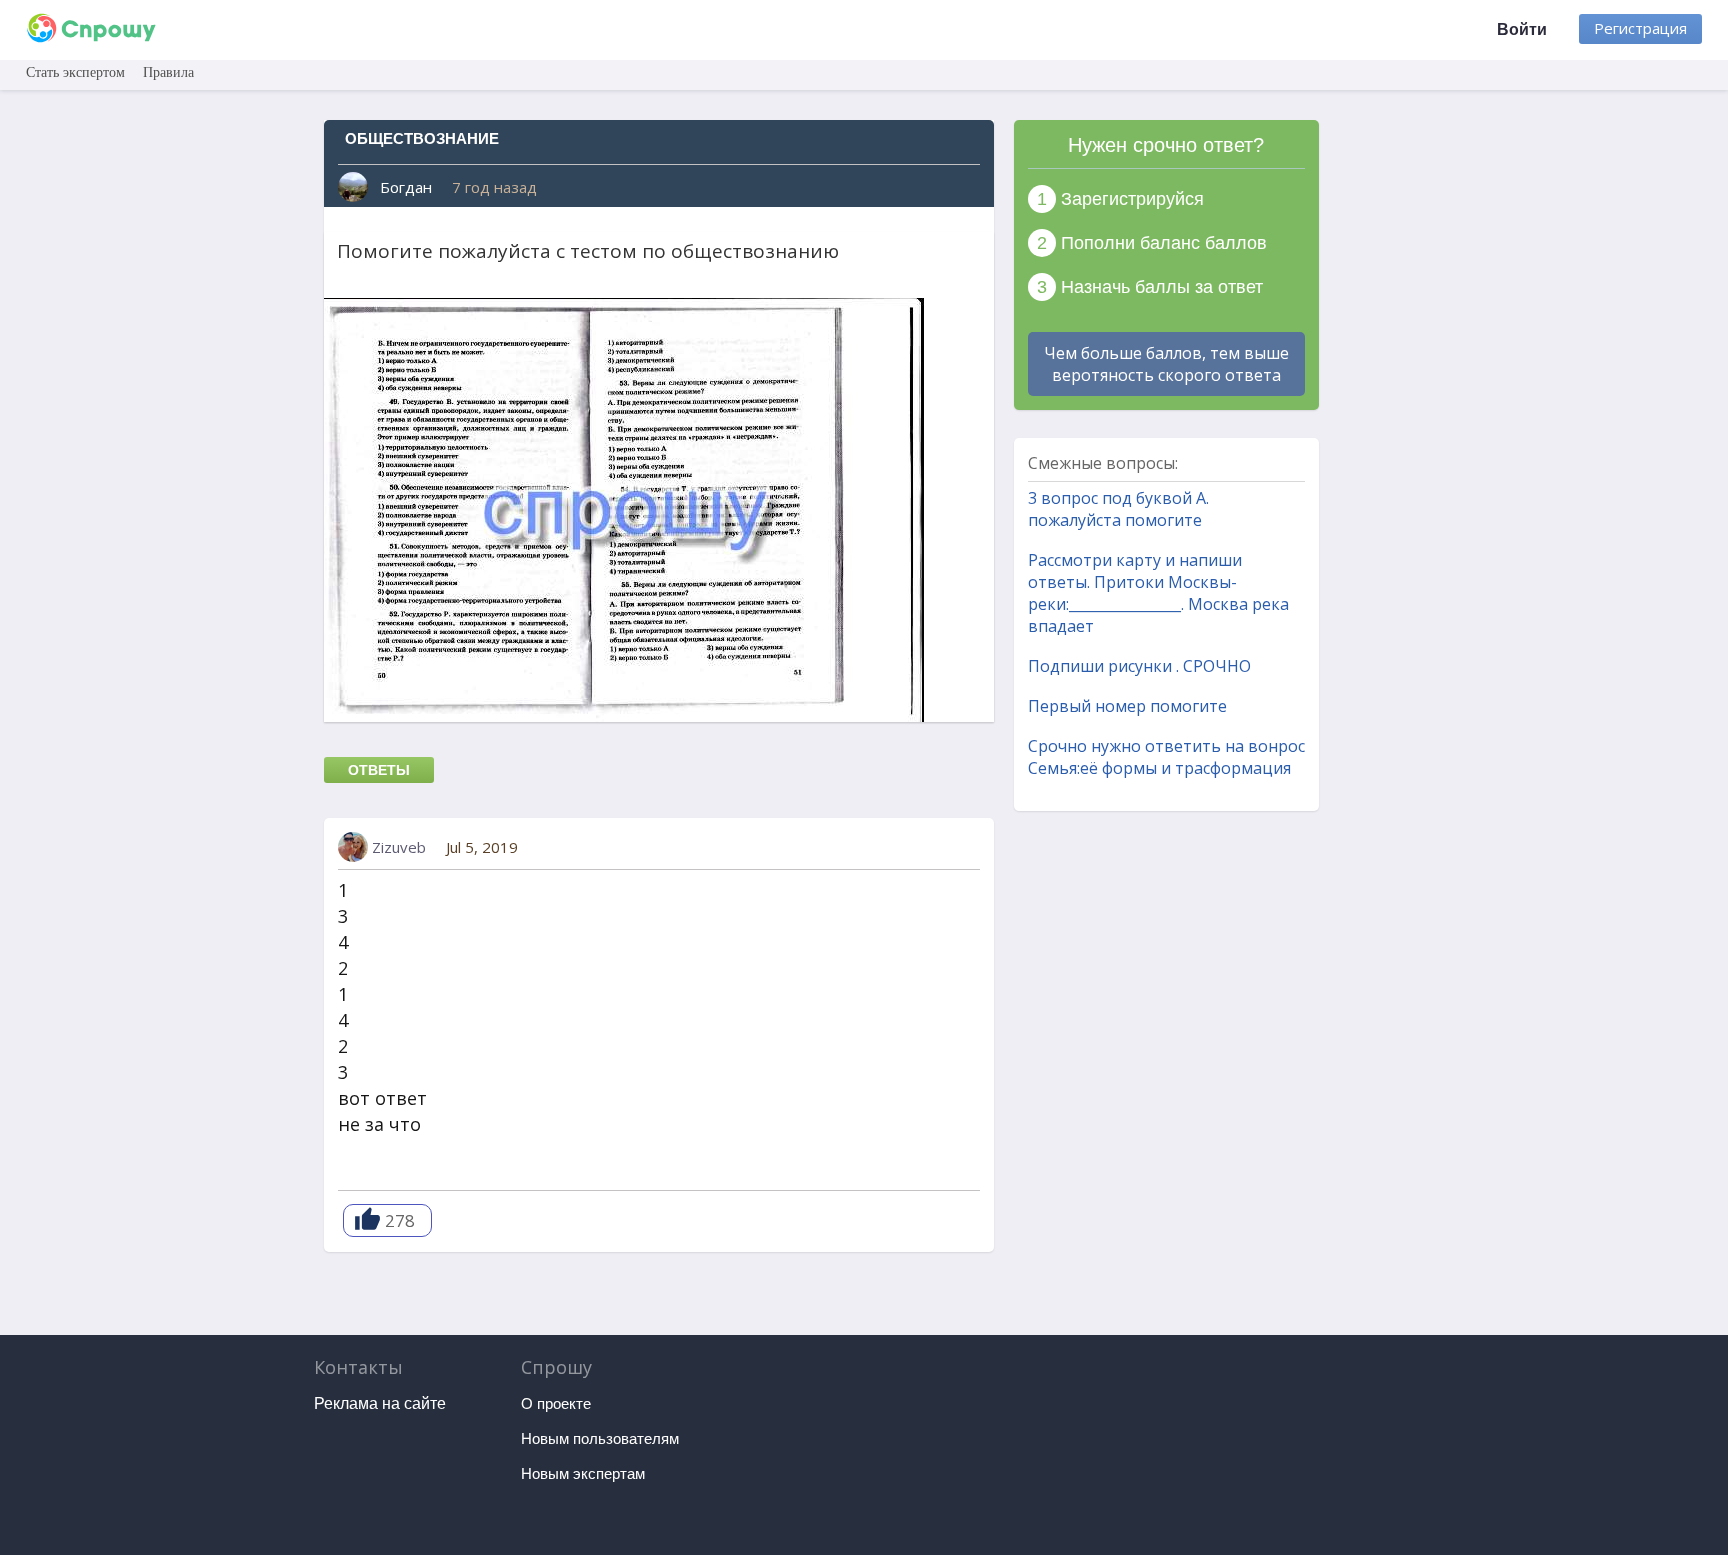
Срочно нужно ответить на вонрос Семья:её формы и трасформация (1166, 757)
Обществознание (422, 138)
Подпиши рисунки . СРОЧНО (1139, 666)
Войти (1522, 29)
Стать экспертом (75, 72)
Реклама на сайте (380, 1403)
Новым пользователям (600, 1438)
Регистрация (1640, 28)
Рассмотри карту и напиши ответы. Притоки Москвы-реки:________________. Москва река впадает (1158, 593)
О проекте (556, 1403)
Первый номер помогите (1127, 706)
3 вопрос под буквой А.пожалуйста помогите (1118, 509)
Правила (168, 72)
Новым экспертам (583, 1473)
